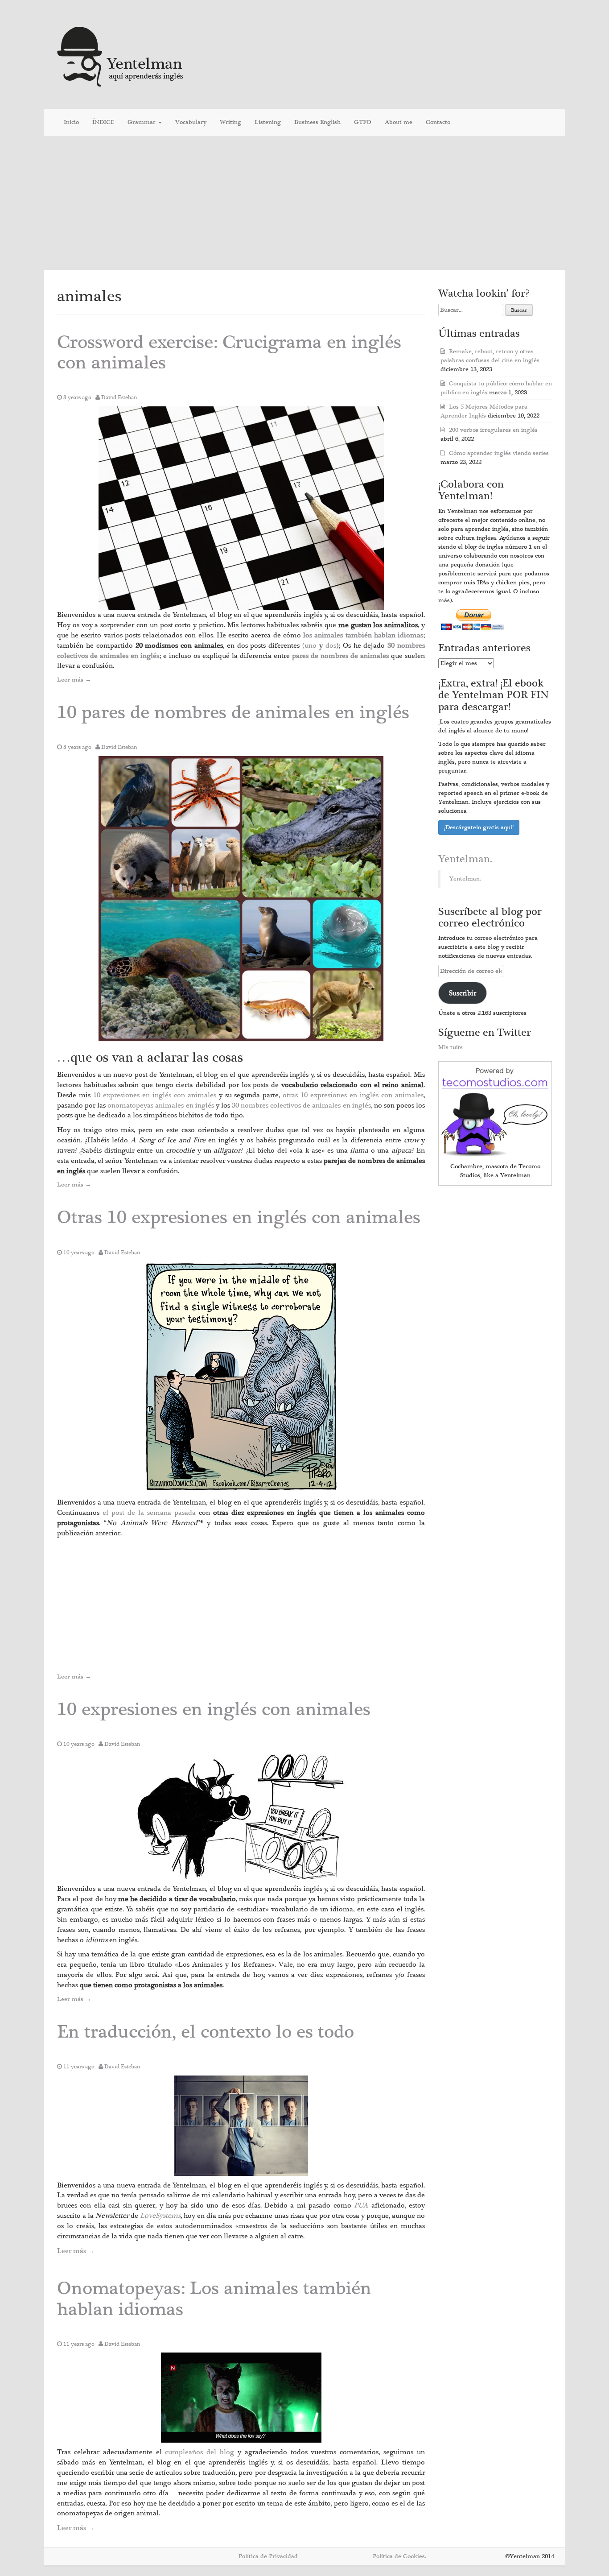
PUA (361, 2205)
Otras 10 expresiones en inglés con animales (239, 1218)
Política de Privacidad (268, 2556)
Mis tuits (451, 1047)
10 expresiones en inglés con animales (155, 1095)
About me (399, 122)
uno (311, 645)
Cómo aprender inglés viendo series (499, 453)
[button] (241, 508)
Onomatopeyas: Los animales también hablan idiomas (214, 2299)
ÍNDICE (103, 122)
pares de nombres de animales (340, 656)
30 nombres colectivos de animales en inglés (301, 1105)
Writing (230, 122)
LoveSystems (160, 2216)
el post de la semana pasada (151, 1513)
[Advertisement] (304, 203)
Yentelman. (465, 859)
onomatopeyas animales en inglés (160, 1105)
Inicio (71, 122)
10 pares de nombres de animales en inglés (233, 713)
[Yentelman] (121, 56)
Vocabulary (191, 122)
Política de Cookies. (399, 2556)
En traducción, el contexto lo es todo (206, 2032)
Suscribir (463, 993)
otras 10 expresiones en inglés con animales (353, 1095)
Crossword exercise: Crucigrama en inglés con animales (229, 353)
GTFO (363, 122)
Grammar (142, 122)
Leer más (74, 680)
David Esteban (119, 397)
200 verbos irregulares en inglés (493, 430)
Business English (317, 122)
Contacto (438, 122)
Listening (268, 122)
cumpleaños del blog (201, 2452)
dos (331, 645)
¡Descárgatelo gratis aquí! (479, 827)
